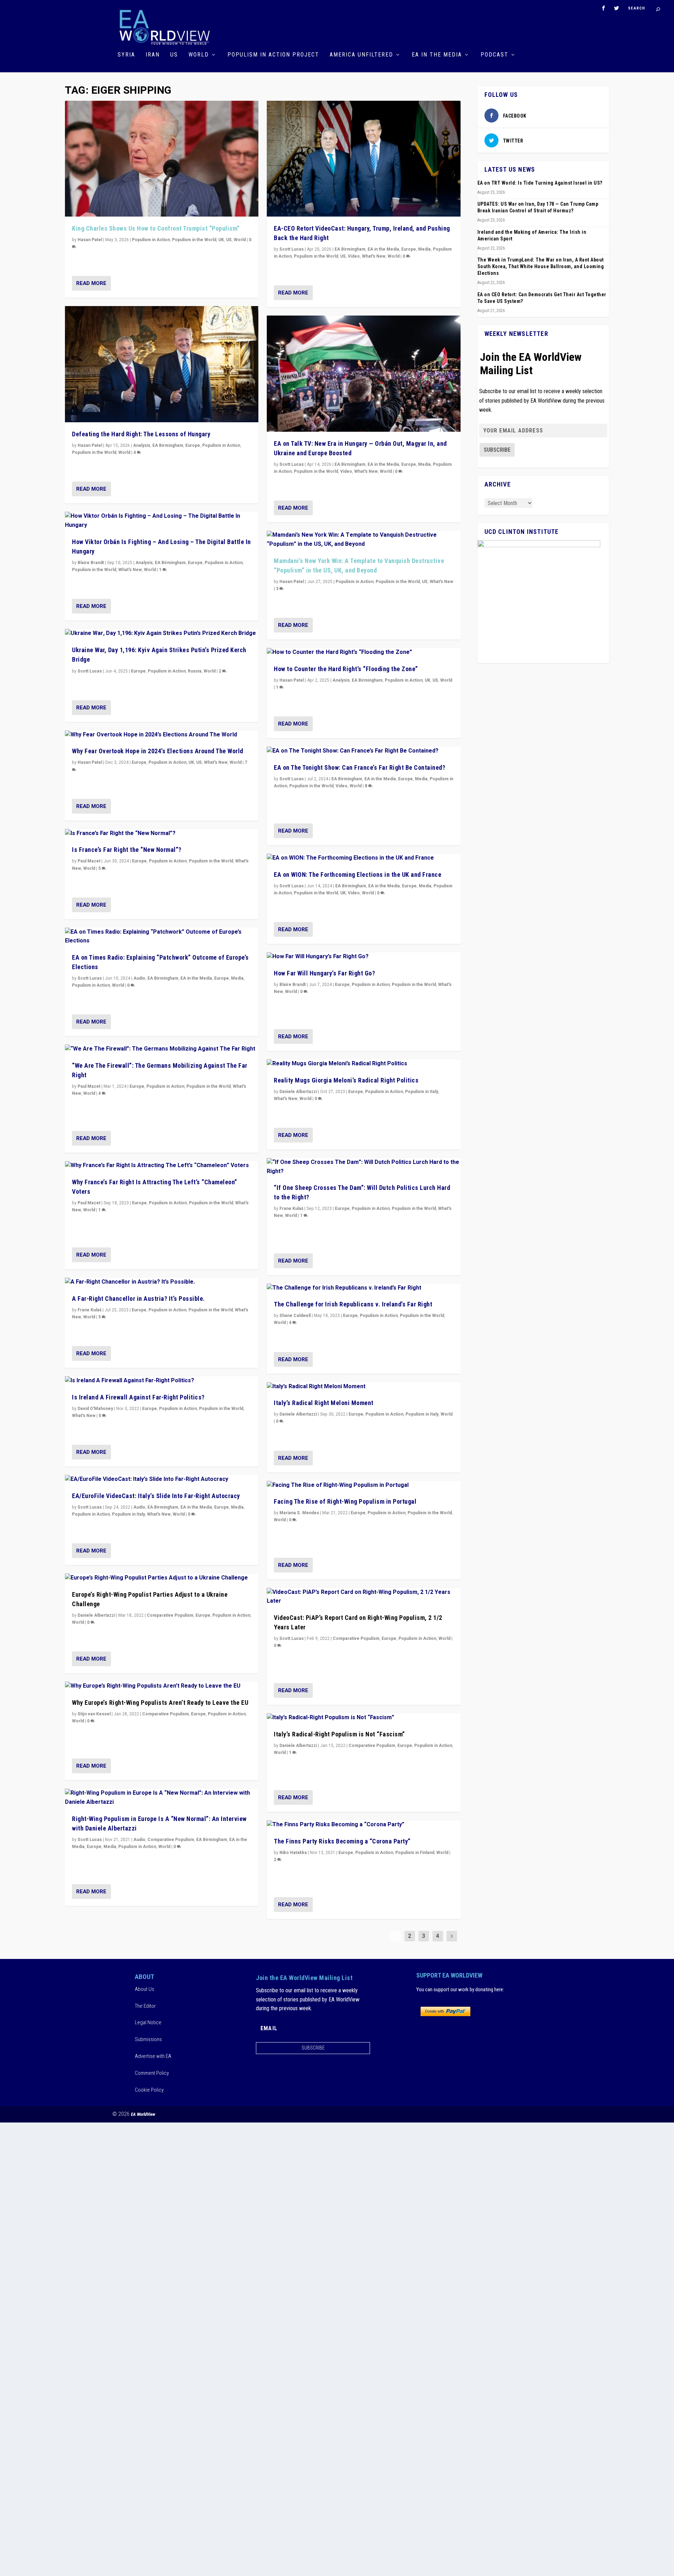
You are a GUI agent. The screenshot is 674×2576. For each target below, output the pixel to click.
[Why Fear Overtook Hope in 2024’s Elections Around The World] (162, 735)
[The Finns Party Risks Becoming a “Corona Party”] (364, 1825)
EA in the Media (437, 55)
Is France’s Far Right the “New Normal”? (127, 850)
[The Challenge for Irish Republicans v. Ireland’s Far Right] (364, 1288)
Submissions (148, 2039)
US (174, 55)
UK (221, 240)
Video (354, 256)
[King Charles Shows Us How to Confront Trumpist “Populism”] (162, 159)
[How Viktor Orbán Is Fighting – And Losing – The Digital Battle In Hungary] (162, 521)
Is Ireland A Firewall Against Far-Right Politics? (138, 1397)
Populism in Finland (415, 1853)
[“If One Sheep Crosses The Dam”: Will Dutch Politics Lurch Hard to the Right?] (364, 1167)
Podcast (494, 55)
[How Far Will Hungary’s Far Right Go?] (364, 957)
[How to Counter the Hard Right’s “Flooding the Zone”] (364, 653)
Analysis (142, 445)
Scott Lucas (90, 671)
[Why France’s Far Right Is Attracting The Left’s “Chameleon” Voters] (162, 1166)
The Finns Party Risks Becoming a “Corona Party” (342, 1841)
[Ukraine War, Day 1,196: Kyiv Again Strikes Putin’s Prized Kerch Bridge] (162, 634)
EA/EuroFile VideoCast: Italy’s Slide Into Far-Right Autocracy (156, 1496)
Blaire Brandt (91, 563)
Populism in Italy (128, 1514)
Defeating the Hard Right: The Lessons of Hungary (141, 434)
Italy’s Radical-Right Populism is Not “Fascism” (339, 1734)
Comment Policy (152, 2073)
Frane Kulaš (90, 1310)
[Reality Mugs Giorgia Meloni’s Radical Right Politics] (364, 1064)
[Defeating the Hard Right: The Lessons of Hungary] (162, 364)
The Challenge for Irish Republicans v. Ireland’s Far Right (353, 1304)
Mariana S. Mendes (299, 1513)
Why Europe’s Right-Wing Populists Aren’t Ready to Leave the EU (160, 1703)
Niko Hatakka (293, 1853)
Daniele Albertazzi (96, 1615)
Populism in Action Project (273, 55)
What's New (130, 570)
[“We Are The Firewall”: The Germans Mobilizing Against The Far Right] (162, 1049)
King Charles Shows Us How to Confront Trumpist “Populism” (156, 228)
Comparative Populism (170, 1615)
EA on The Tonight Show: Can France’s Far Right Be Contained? (359, 767)
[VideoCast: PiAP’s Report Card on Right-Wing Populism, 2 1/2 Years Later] (364, 1597)
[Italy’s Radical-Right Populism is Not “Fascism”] (364, 1718)
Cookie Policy (149, 2090)
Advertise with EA (153, 2056)
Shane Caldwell (295, 1316)
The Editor (145, 2006)
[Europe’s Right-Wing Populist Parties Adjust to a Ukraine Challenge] (162, 1578)
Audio (139, 978)
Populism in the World (194, 240)
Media (237, 978)
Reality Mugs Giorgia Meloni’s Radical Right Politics (346, 1080)
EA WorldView (143, 2114)
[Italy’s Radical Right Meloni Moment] (364, 1387)
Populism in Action (151, 240)
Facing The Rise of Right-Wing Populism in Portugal (345, 1501)
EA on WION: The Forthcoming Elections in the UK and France (358, 875)
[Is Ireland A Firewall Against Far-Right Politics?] (162, 1381)
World (199, 55)
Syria (126, 55)
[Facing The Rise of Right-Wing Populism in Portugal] (364, 1485)
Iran (153, 55)
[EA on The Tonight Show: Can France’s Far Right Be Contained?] (364, 751)
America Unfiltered (361, 55)
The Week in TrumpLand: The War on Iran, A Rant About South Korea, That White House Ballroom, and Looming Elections (541, 266)
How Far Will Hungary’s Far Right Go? (324, 973)
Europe (193, 445)
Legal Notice (148, 2022)
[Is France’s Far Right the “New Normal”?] (162, 834)
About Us (144, 1989)
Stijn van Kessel (94, 1714)
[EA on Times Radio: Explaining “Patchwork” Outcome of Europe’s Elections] (162, 937)
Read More (91, 283)
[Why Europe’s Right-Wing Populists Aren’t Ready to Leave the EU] (162, 1686)
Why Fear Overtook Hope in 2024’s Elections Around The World (158, 751)
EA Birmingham (168, 445)
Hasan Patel (90, 240)
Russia (195, 671)
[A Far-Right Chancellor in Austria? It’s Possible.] (162, 1282)
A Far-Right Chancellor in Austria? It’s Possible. (138, 1299)
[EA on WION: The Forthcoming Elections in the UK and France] (364, 858)
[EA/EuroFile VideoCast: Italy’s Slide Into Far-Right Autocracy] (162, 1479)
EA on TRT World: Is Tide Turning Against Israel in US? (540, 183)
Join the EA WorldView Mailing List (531, 364)
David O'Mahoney (95, 1409)
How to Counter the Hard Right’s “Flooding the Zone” (346, 669)
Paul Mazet (89, 861)
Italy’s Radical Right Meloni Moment (324, 1403)
